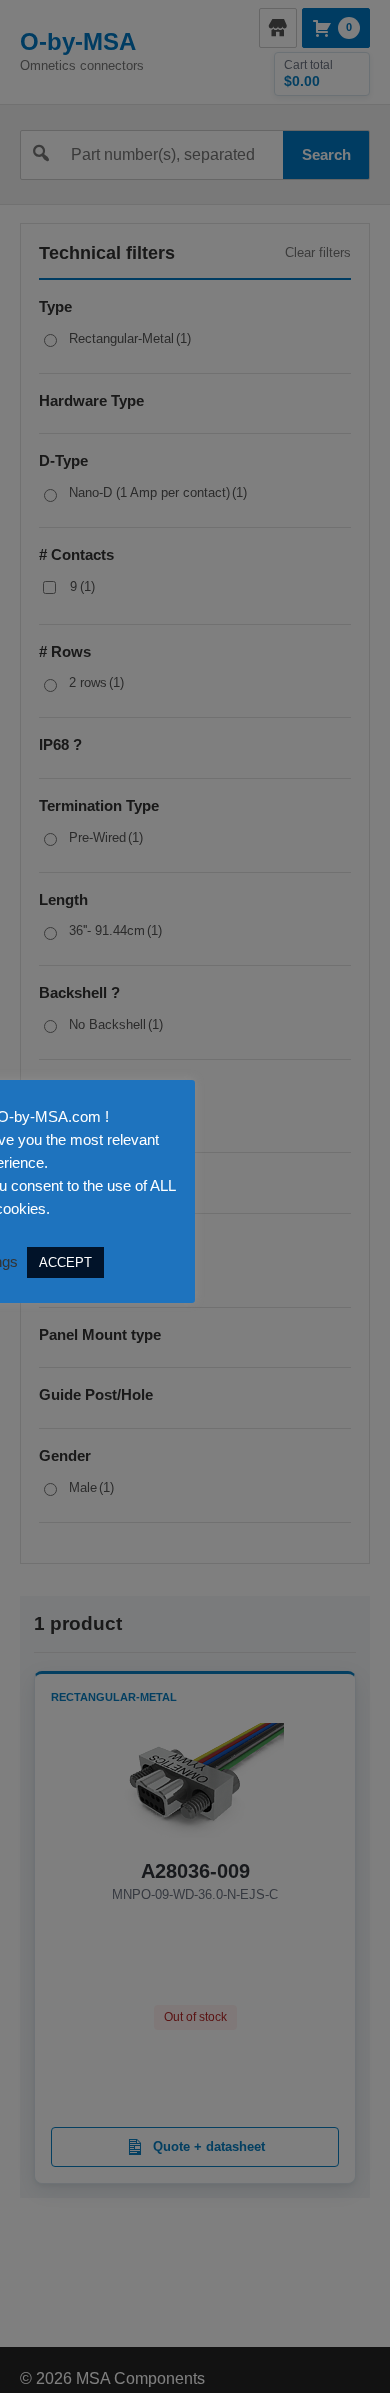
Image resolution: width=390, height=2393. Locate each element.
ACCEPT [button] (65, 1262)
